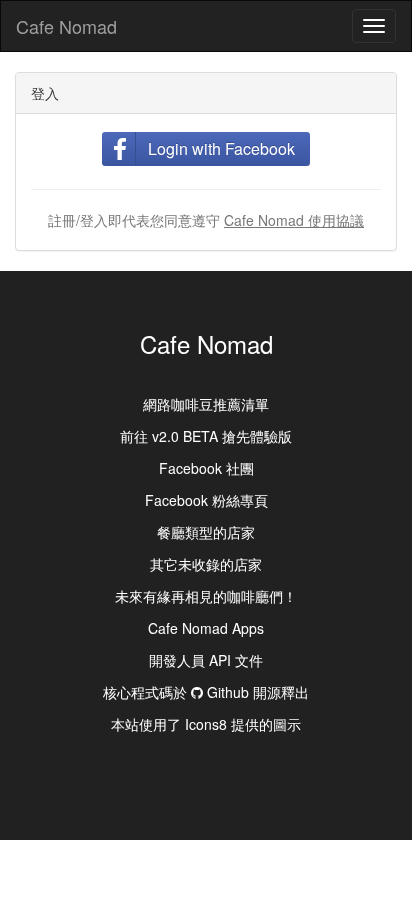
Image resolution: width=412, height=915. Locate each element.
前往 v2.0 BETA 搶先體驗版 (206, 436)
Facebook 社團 (206, 468)
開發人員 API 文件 (206, 660)
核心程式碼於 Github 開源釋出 (206, 692)
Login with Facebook (221, 148)
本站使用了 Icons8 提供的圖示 (206, 724)
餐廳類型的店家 (206, 532)
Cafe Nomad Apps (206, 628)
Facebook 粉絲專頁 (206, 500)
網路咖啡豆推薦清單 (206, 404)
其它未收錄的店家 (206, 564)
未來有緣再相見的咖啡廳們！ (206, 596)
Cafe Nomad (66, 26)
